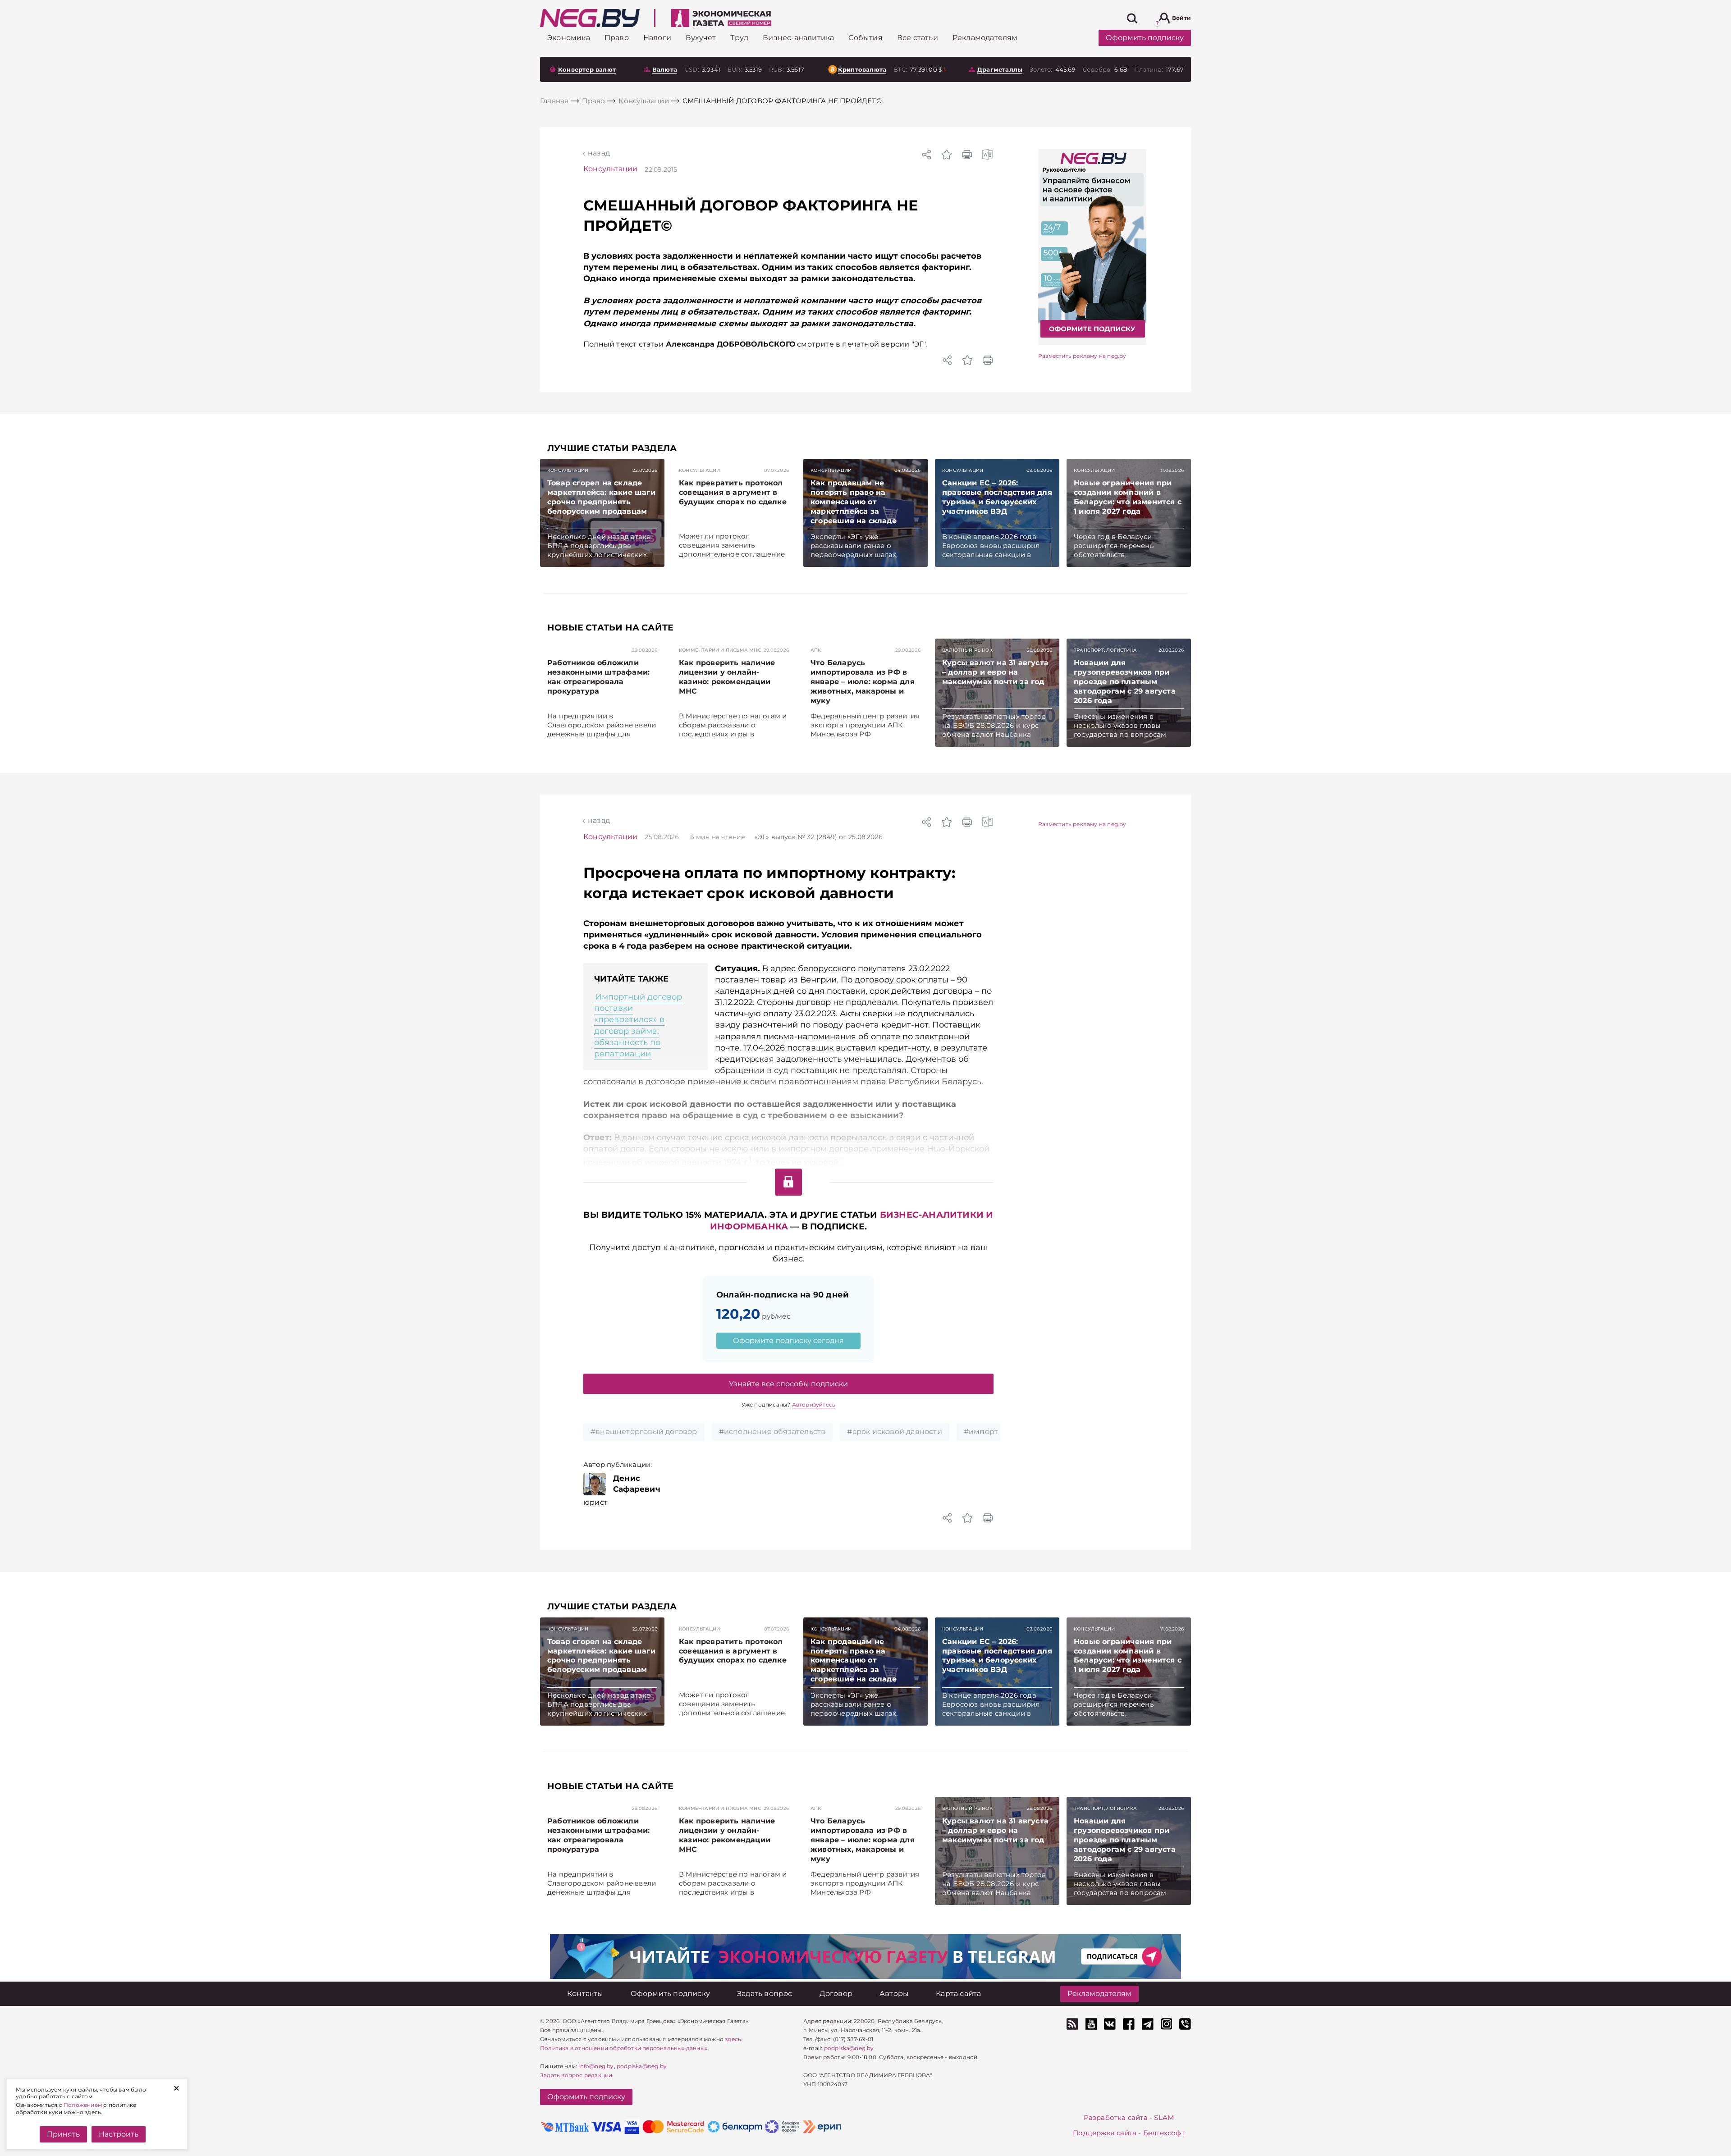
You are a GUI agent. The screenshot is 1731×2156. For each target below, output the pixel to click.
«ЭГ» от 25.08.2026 (819, 837)
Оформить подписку (1145, 38)
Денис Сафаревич (637, 1484)
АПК (816, 650)
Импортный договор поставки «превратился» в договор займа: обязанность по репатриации (638, 1025)
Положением (83, 2105)
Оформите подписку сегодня (788, 1341)
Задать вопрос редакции (576, 2075)
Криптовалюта (862, 69)
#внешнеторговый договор (644, 1432)
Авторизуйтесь (814, 1405)
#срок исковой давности (894, 1432)
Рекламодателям (1099, 1994)
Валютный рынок (967, 650)
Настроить (119, 2134)
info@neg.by (596, 2066)
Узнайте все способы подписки (788, 1384)
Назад (599, 153)
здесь (733, 2039)
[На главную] (590, 18)
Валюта (665, 69)
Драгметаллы (1000, 69)
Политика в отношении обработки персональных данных (624, 2048)
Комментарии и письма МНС (720, 650)
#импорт (981, 1432)
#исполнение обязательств (772, 1432)
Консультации (610, 169)
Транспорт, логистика (1105, 650)
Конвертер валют (587, 69)
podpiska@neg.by (642, 2066)
